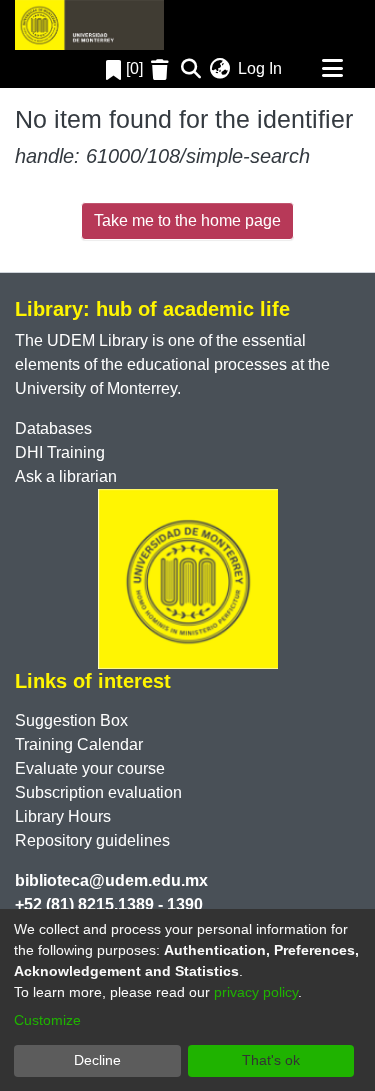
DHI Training (60, 452)
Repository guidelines (92, 840)
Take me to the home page (187, 220)
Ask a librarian (66, 476)
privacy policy (256, 992)
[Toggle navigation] (332, 69)
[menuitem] (219, 69)
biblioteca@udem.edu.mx (111, 880)
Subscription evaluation (98, 792)
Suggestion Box (71, 720)
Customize (47, 1020)
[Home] (89, 25)
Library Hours (63, 816)
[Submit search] (190, 69)
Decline (97, 1060)
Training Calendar (79, 744)
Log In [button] (261, 68)
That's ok (271, 1060)
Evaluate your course (90, 768)
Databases (53, 428)
